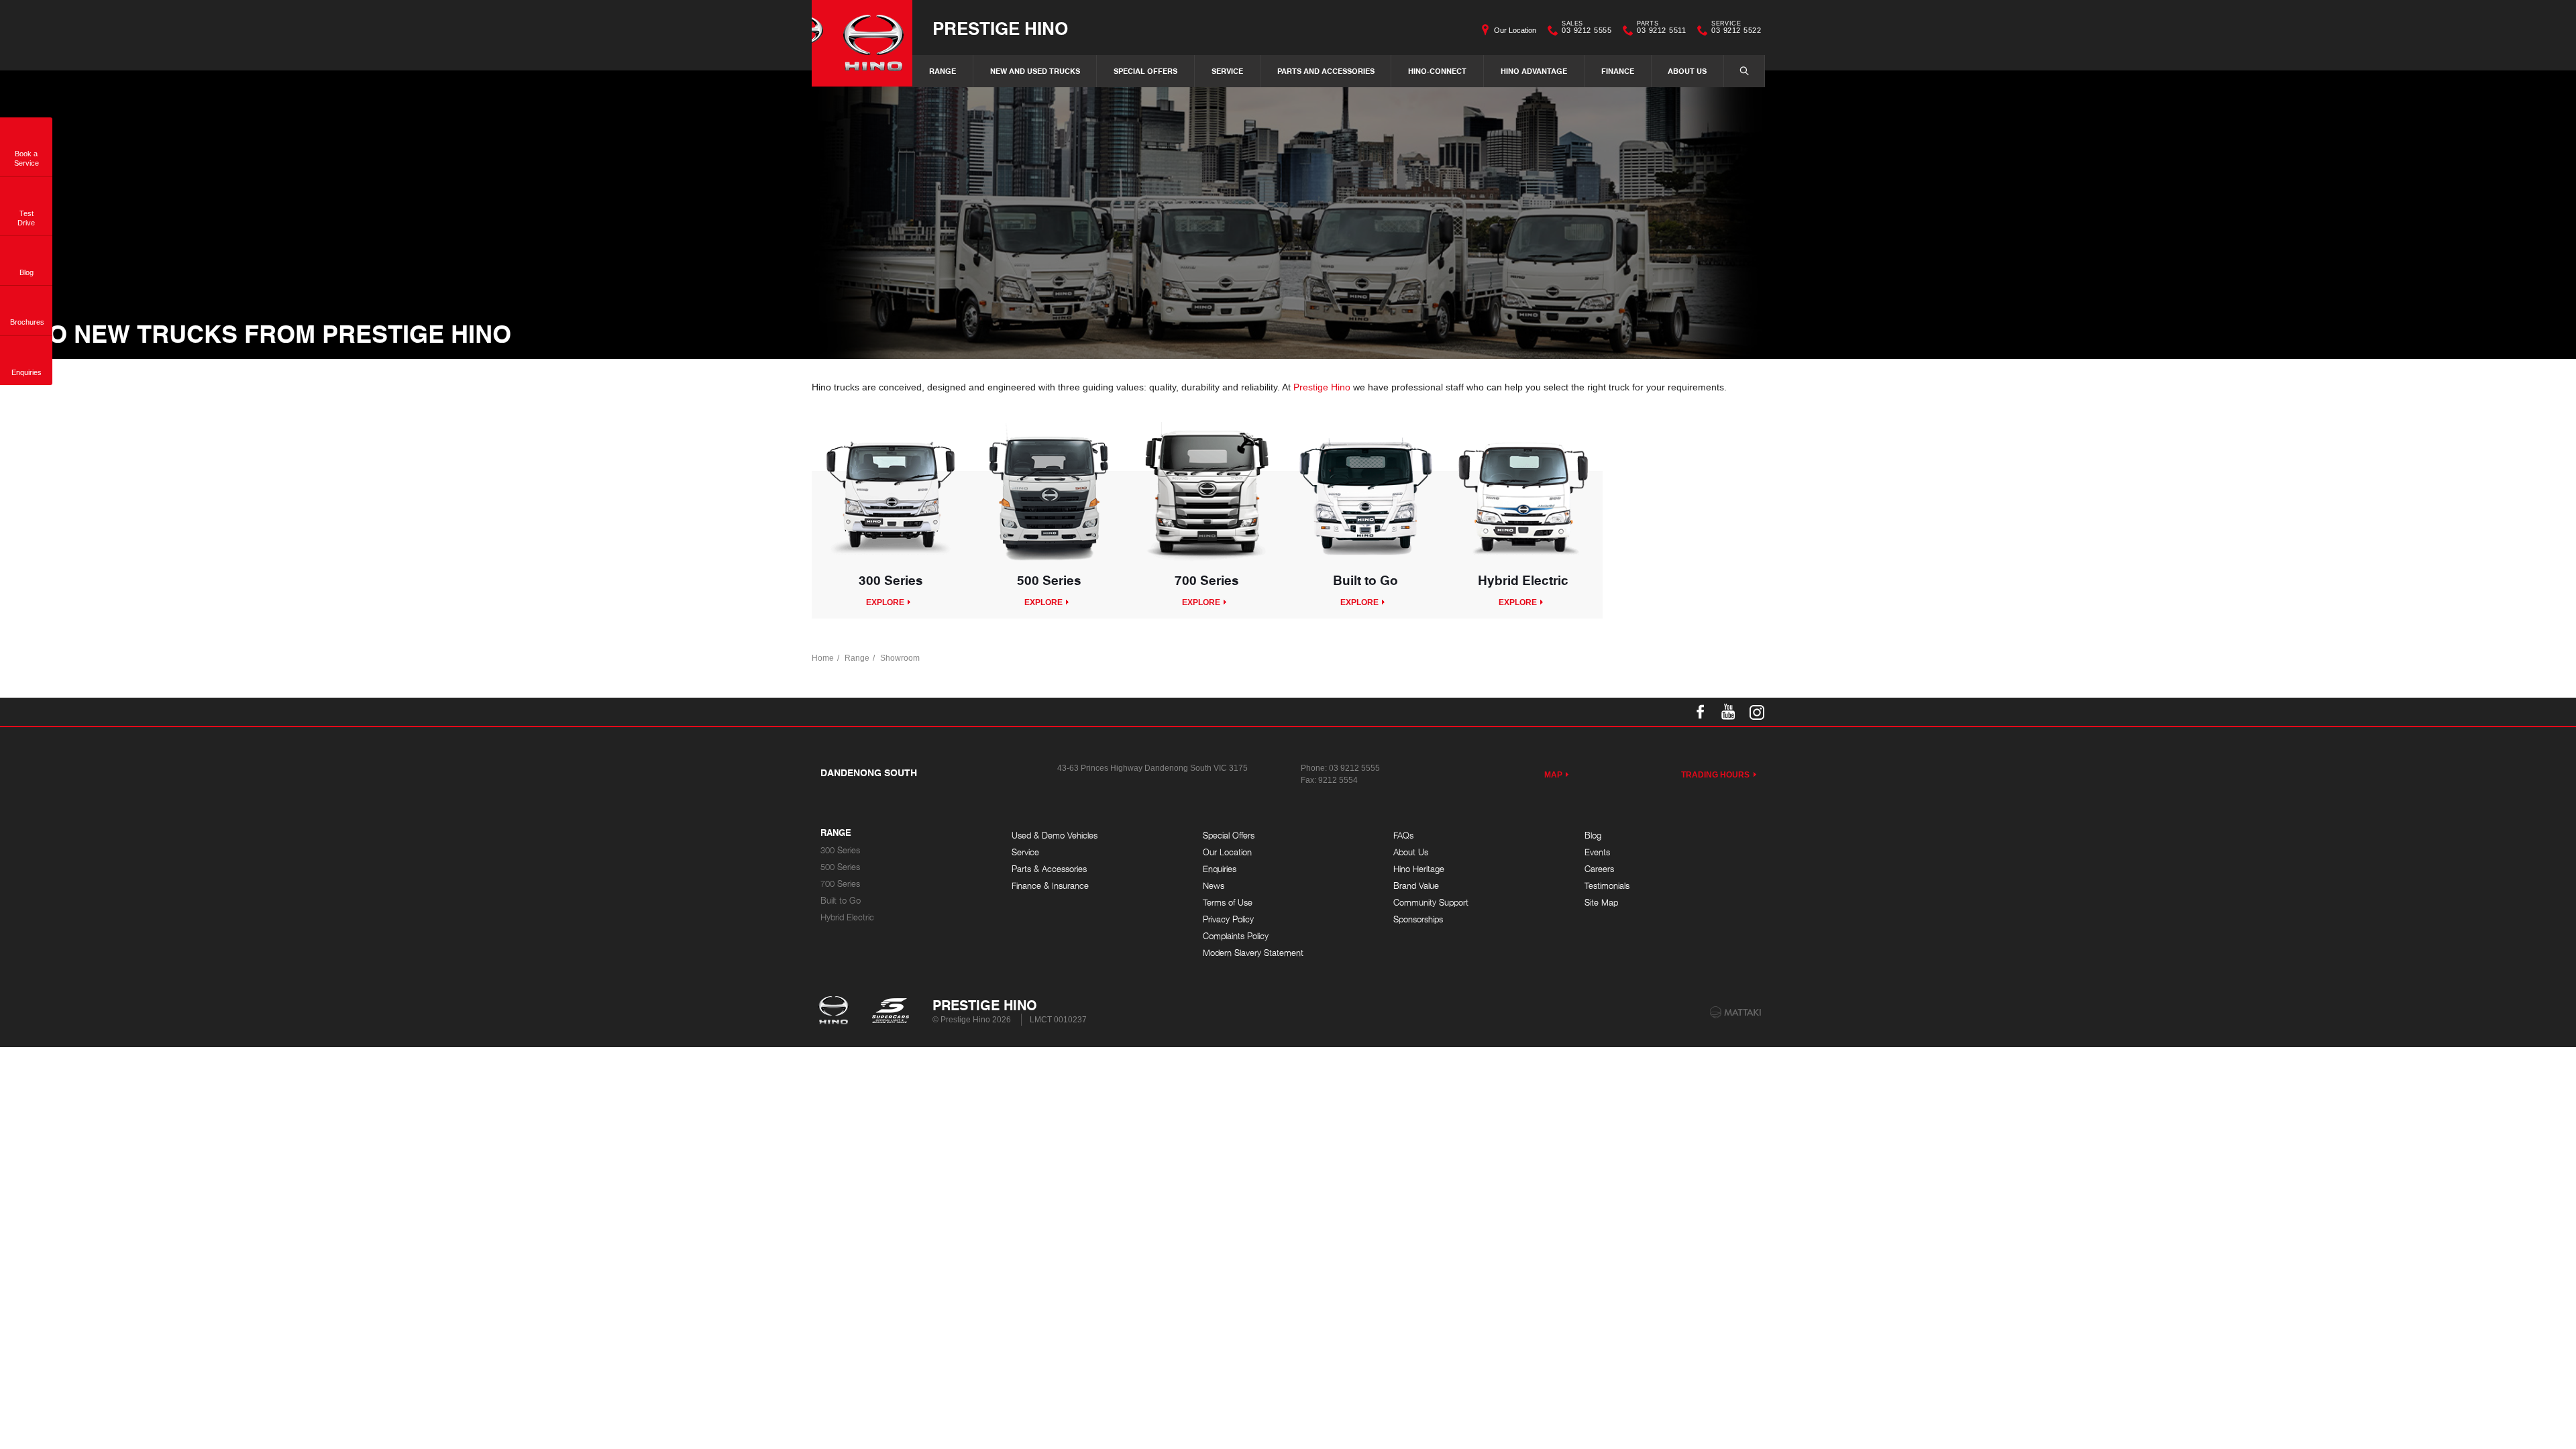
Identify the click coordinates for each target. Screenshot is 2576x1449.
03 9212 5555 (1587, 29)
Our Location (1515, 30)
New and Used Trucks (1035, 71)
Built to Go (841, 901)
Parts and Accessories (1326, 71)
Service (1227, 71)
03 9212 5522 (1736, 29)
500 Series (840, 867)
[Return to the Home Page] (836, 1012)
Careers (1599, 869)
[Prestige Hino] (862, 43)
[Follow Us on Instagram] (1757, 712)
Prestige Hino (1000, 28)
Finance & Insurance (1050, 886)
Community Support (1431, 903)
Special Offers (1145, 71)
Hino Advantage (1534, 71)
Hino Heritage (1419, 869)
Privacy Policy (1228, 919)
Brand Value (1416, 886)
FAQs (1403, 836)
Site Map (1601, 903)
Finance (1618, 71)
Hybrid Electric (847, 917)
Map (1553, 775)
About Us (1687, 71)
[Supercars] (890, 1012)
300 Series (840, 850)
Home (823, 658)
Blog (1593, 836)
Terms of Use (1228, 903)
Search (1744, 71)
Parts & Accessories (1049, 869)
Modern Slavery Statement (1253, 953)
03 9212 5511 (1661, 29)
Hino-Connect (1437, 71)
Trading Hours (1716, 775)
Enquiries (1220, 869)
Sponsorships (1418, 919)
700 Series (840, 884)
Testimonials (1607, 886)
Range (943, 71)
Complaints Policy (1236, 936)
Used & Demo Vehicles (1055, 836)
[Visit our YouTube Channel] (1729, 712)
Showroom (900, 658)
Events (1597, 852)
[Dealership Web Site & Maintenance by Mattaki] (1735, 1012)
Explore (885, 602)
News (1214, 886)
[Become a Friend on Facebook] (1701, 712)
